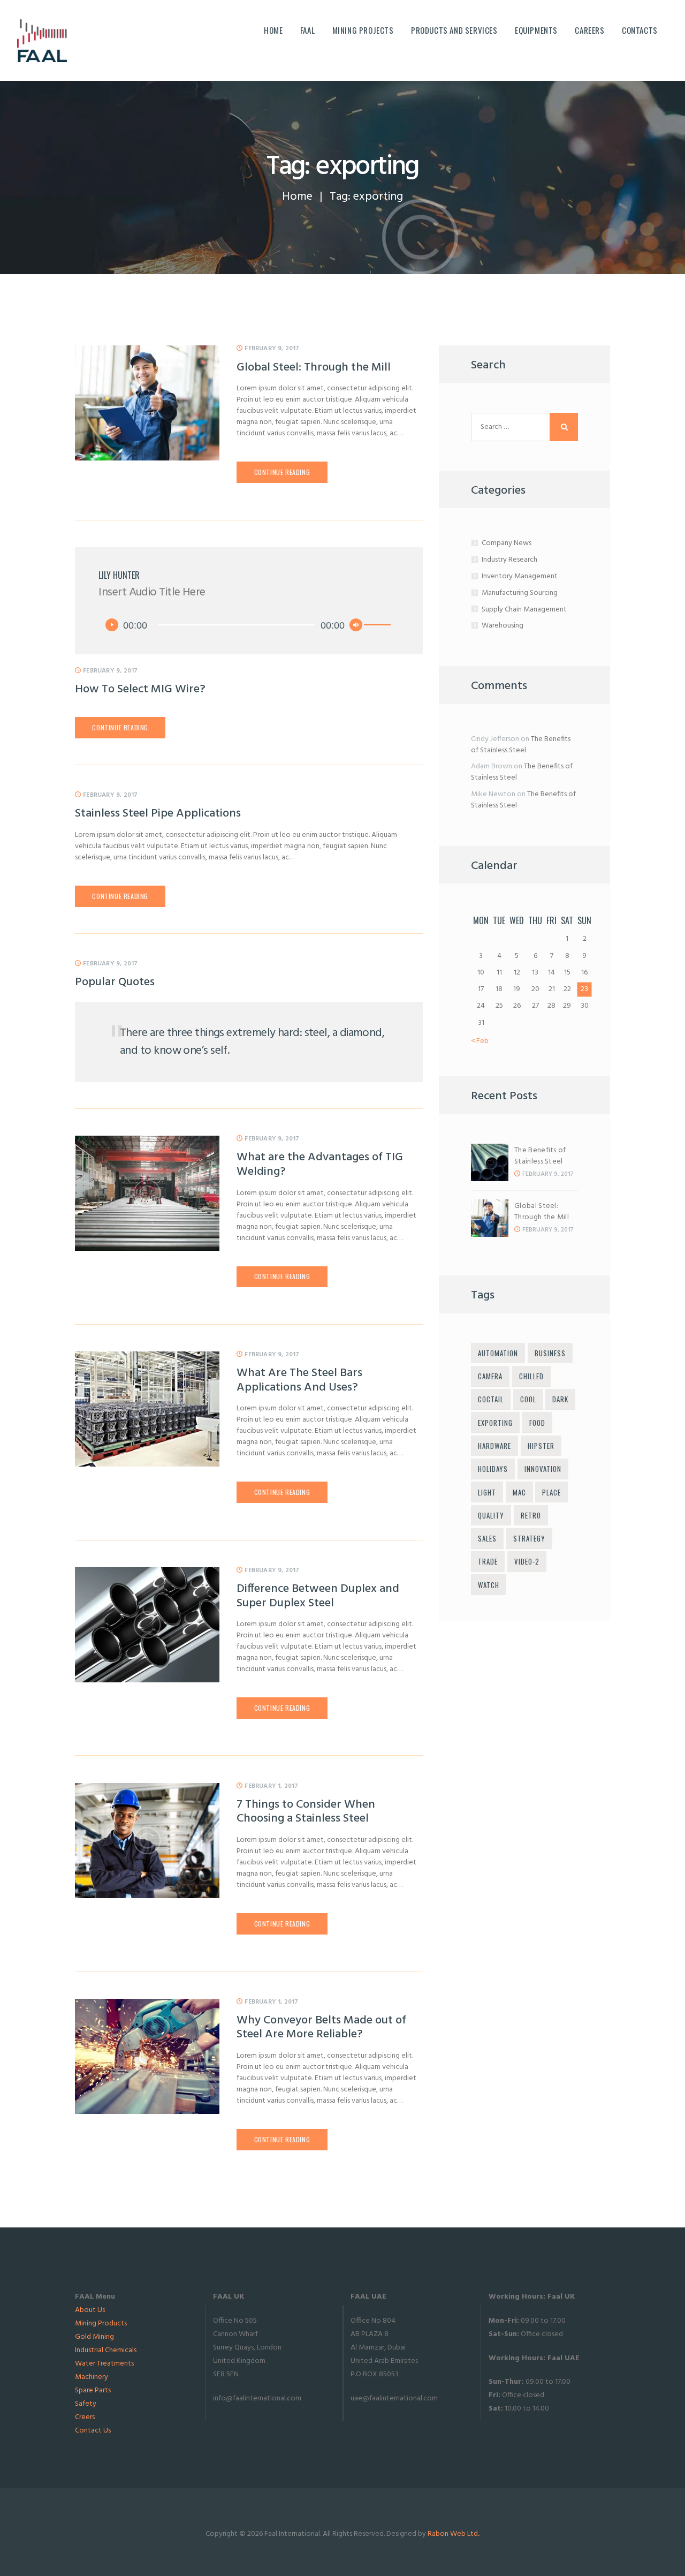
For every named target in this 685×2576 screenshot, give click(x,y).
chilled (531, 1376)
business (550, 1353)
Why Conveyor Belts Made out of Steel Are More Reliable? (321, 2028)
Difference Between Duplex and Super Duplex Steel (318, 1596)
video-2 (527, 1561)
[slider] (379, 626)
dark (560, 1399)
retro (531, 1515)
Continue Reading (282, 472)
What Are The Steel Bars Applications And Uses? (299, 1381)
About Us (90, 2310)
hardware (494, 1446)
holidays (493, 1469)
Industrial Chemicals (106, 2350)
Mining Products (101, 2324)
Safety (86, 2404)
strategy (529, 1538)
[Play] (112, 625)
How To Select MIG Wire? (140, 690)
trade (488, 1561)
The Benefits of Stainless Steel (521, 745)
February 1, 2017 (271, 1786)
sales (487, 1538)
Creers (85, 2417)
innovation (543, 1469)
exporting (495, 1423)
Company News (507, 543)
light (487, 1492)
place (551, 1492)
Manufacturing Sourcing (520, 593)
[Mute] (356, 625)
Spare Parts (93, 2390)
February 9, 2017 (272, 349)
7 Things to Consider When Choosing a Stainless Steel (306, 1812)
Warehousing (503, 626)
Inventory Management (520, 576)
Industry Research (509, 560)
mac (519, 1492)
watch (489, 1585)
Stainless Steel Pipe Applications (158, 814)
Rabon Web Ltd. (453, 2534)
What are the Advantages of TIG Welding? (320, 1165)
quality (491, 1515)
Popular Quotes (115, 983)
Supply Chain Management (524, 610)
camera (490, 1376)
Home (297, 197)
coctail (491, 1399)
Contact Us (93, 2431)
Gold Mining (94, 2337)
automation (498, 1353)
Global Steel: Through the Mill (314, 368)
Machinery (92, 2377)
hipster (541, 1446)
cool (528, 1399)
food (537, 1423)
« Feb (480, 1041)
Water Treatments (104, 2364)
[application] (249, 625)
